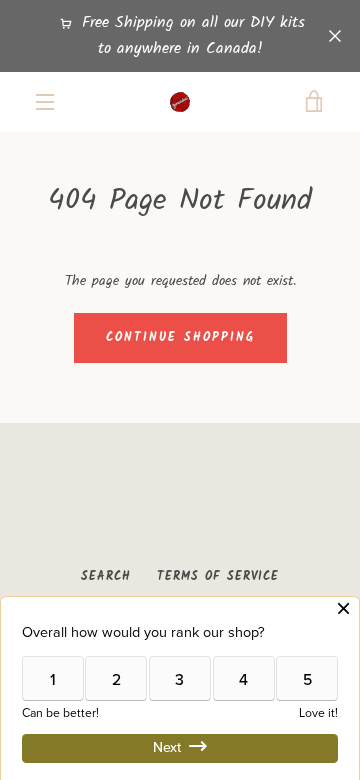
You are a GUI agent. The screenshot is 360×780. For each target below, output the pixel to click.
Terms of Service (218, 576)
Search (106, 576)
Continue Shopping (180, 337)
